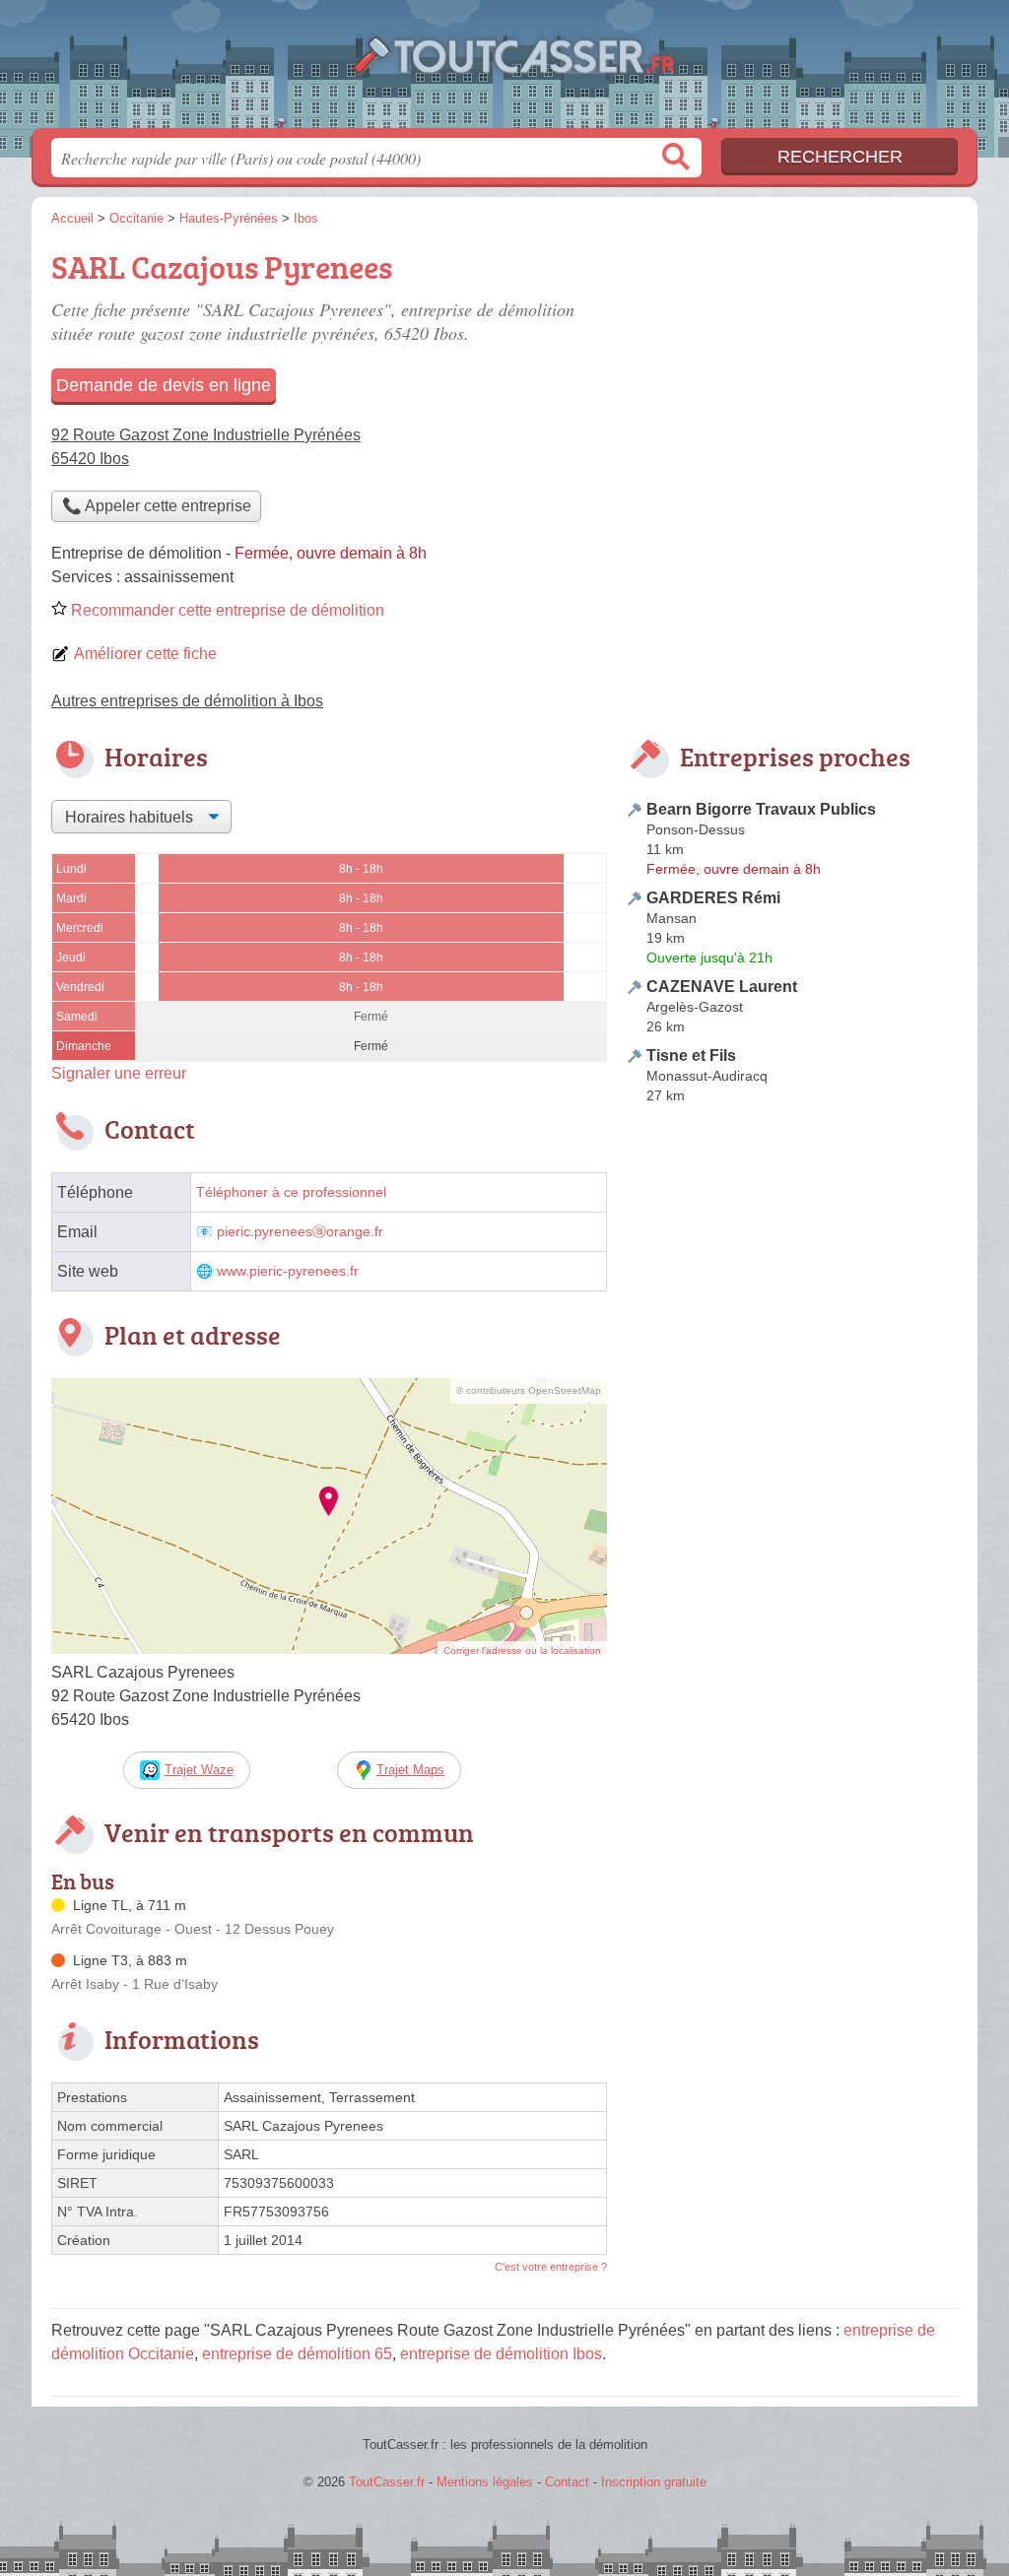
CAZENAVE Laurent (722, 987)
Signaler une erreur (119, 1073)
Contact (567, 2482)
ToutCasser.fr (504, 70)
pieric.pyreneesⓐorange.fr (300, 1232)
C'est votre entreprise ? (551, 2267)
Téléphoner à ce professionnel (291, 1192)
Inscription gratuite (654, 2482)
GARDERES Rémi (713, 898)
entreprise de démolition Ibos (501, 2354)
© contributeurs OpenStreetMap (529, 1390)
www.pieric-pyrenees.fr (288, 1271)
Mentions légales (485, 2482)
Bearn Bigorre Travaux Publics (761, 809)
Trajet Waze (199, 1770)
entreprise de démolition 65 (297, 2354)
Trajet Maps (410, 1770)
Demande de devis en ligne (164, 385)
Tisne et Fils (691, 1056)
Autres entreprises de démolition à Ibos (187, 701)
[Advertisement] (792, 1570)
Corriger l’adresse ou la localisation (522, 1651)
